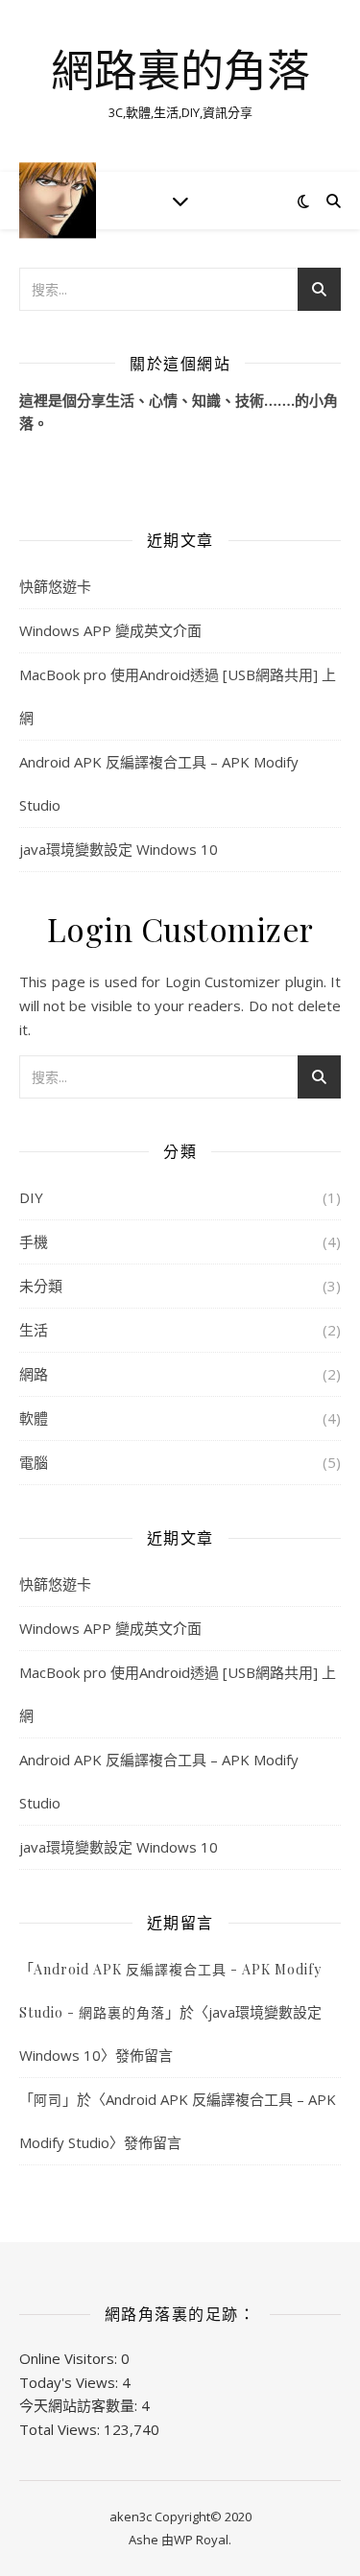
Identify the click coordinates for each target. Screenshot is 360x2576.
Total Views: (61, 2429)
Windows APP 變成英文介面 (110, 630)
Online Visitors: (70, 2358)
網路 (34, 1374)
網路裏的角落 (180, 70)
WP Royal (201, 2540)
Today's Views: (71, 2382)
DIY (31, 1197)
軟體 (34, 1418)
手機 (34, 1241)
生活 (34, 1330)
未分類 (41, 1286)
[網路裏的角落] (58, 200)
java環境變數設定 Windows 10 (119, 849)
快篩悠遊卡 (55, 586)
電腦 (34, 1462)
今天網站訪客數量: (80, 2405)
